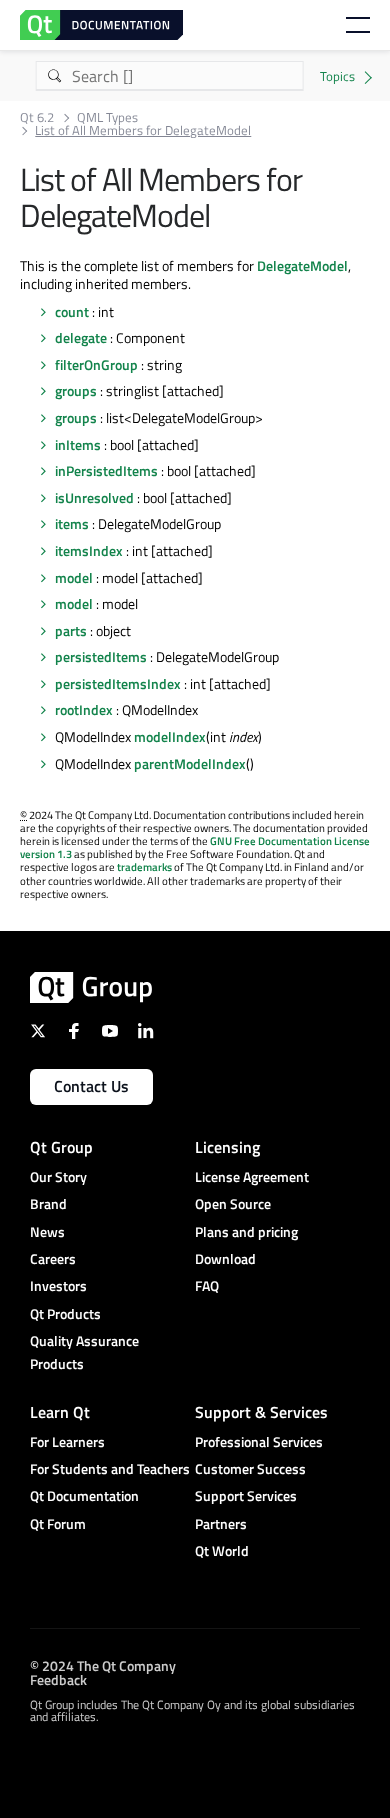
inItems (78, 444)
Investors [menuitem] (58, 1285)
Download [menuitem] (225, 1258)
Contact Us (91, 1086)
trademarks (144, 867)
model (74, 577)
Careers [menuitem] (53, 1258)
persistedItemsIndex (118, 683)
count (72, 311)
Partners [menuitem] (221, 1523)
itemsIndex (89, 550)
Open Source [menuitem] (233, 1203)
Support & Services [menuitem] (261, 1412)
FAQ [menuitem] (207, 1285)
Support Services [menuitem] (246, 1495)
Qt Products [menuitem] (65, 1313)
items (72, 523)
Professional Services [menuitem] (259, 1441)
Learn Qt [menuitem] (60, 1412)
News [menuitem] (47, 1231)
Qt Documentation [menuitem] (84, 1495)
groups (76, 390)
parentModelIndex (190, 763)
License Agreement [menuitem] (252, 1176)
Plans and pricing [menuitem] (246, 1231)
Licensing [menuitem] (227, 1147)
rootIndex (84, 709)
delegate (81, 337)
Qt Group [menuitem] (61, 1147)
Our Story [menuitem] (58, 1176)
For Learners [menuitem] (67, 1441)
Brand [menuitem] (48, 1203)
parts (71, 630)
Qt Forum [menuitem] (58, 1523)
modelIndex (170, 736)
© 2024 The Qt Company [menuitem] (103, 1665)
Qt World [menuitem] (222, 1550)
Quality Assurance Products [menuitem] (84, 1351)
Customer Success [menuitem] (250, 1468)
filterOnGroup (96, 364)
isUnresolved (94, 497)
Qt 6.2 (37, 117)
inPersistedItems (106, 470)
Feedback (58, 1679)
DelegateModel (302, 265)
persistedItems (101, 656)
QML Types (107, 117)
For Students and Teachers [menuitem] (110, 1468)
